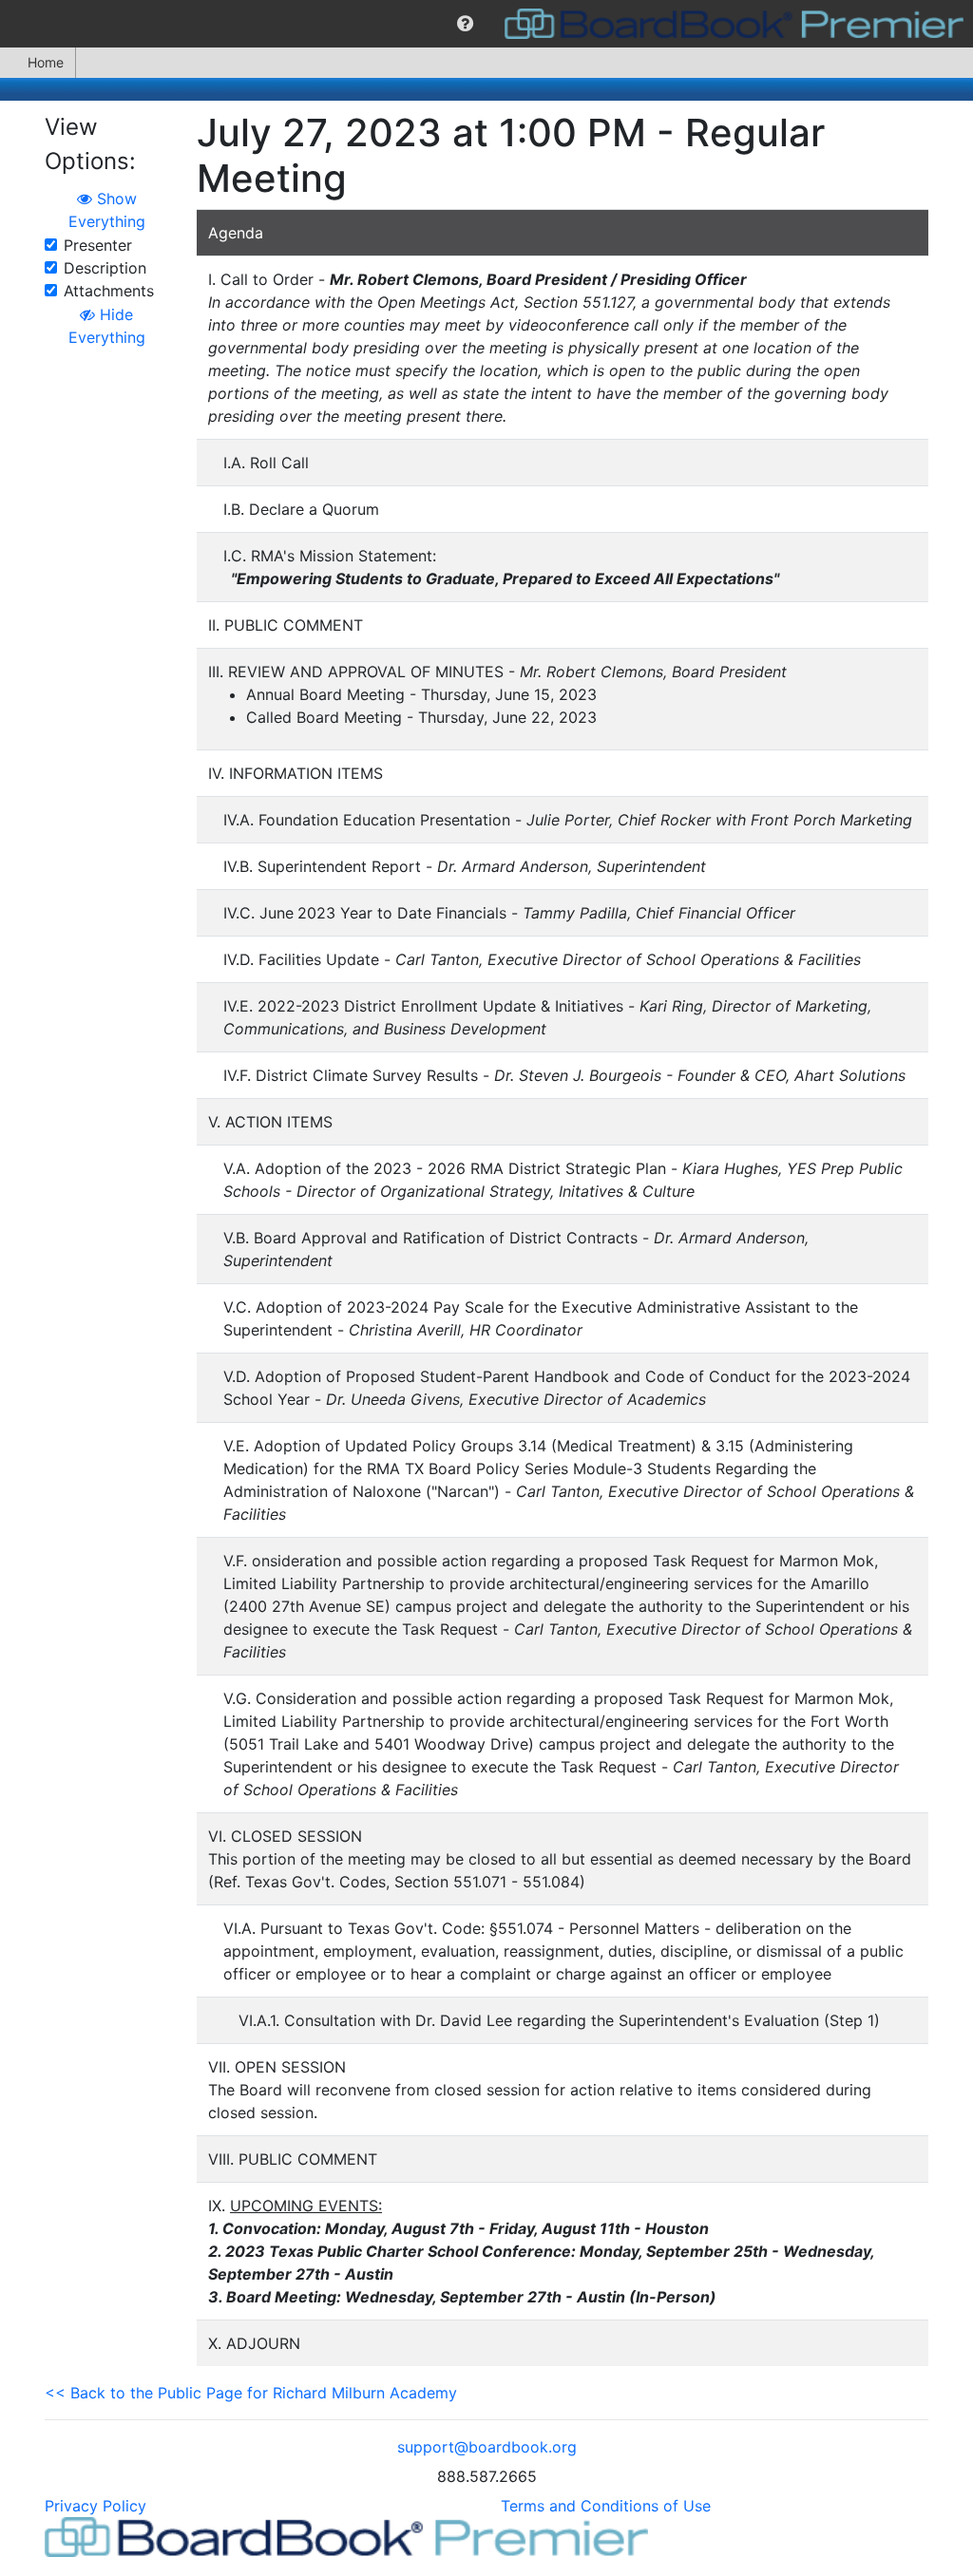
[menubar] (486, 24)
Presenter (98, 245)
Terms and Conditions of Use (606, 2506)
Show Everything (107, 210)
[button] (465, 24)
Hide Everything (107, 326)
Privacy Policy (95, 2506)
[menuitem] (465, 24)
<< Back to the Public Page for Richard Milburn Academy (251, 2393)
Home (46, 62)
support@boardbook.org (487, 2447)
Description (105, 268)
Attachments (109, 291)
